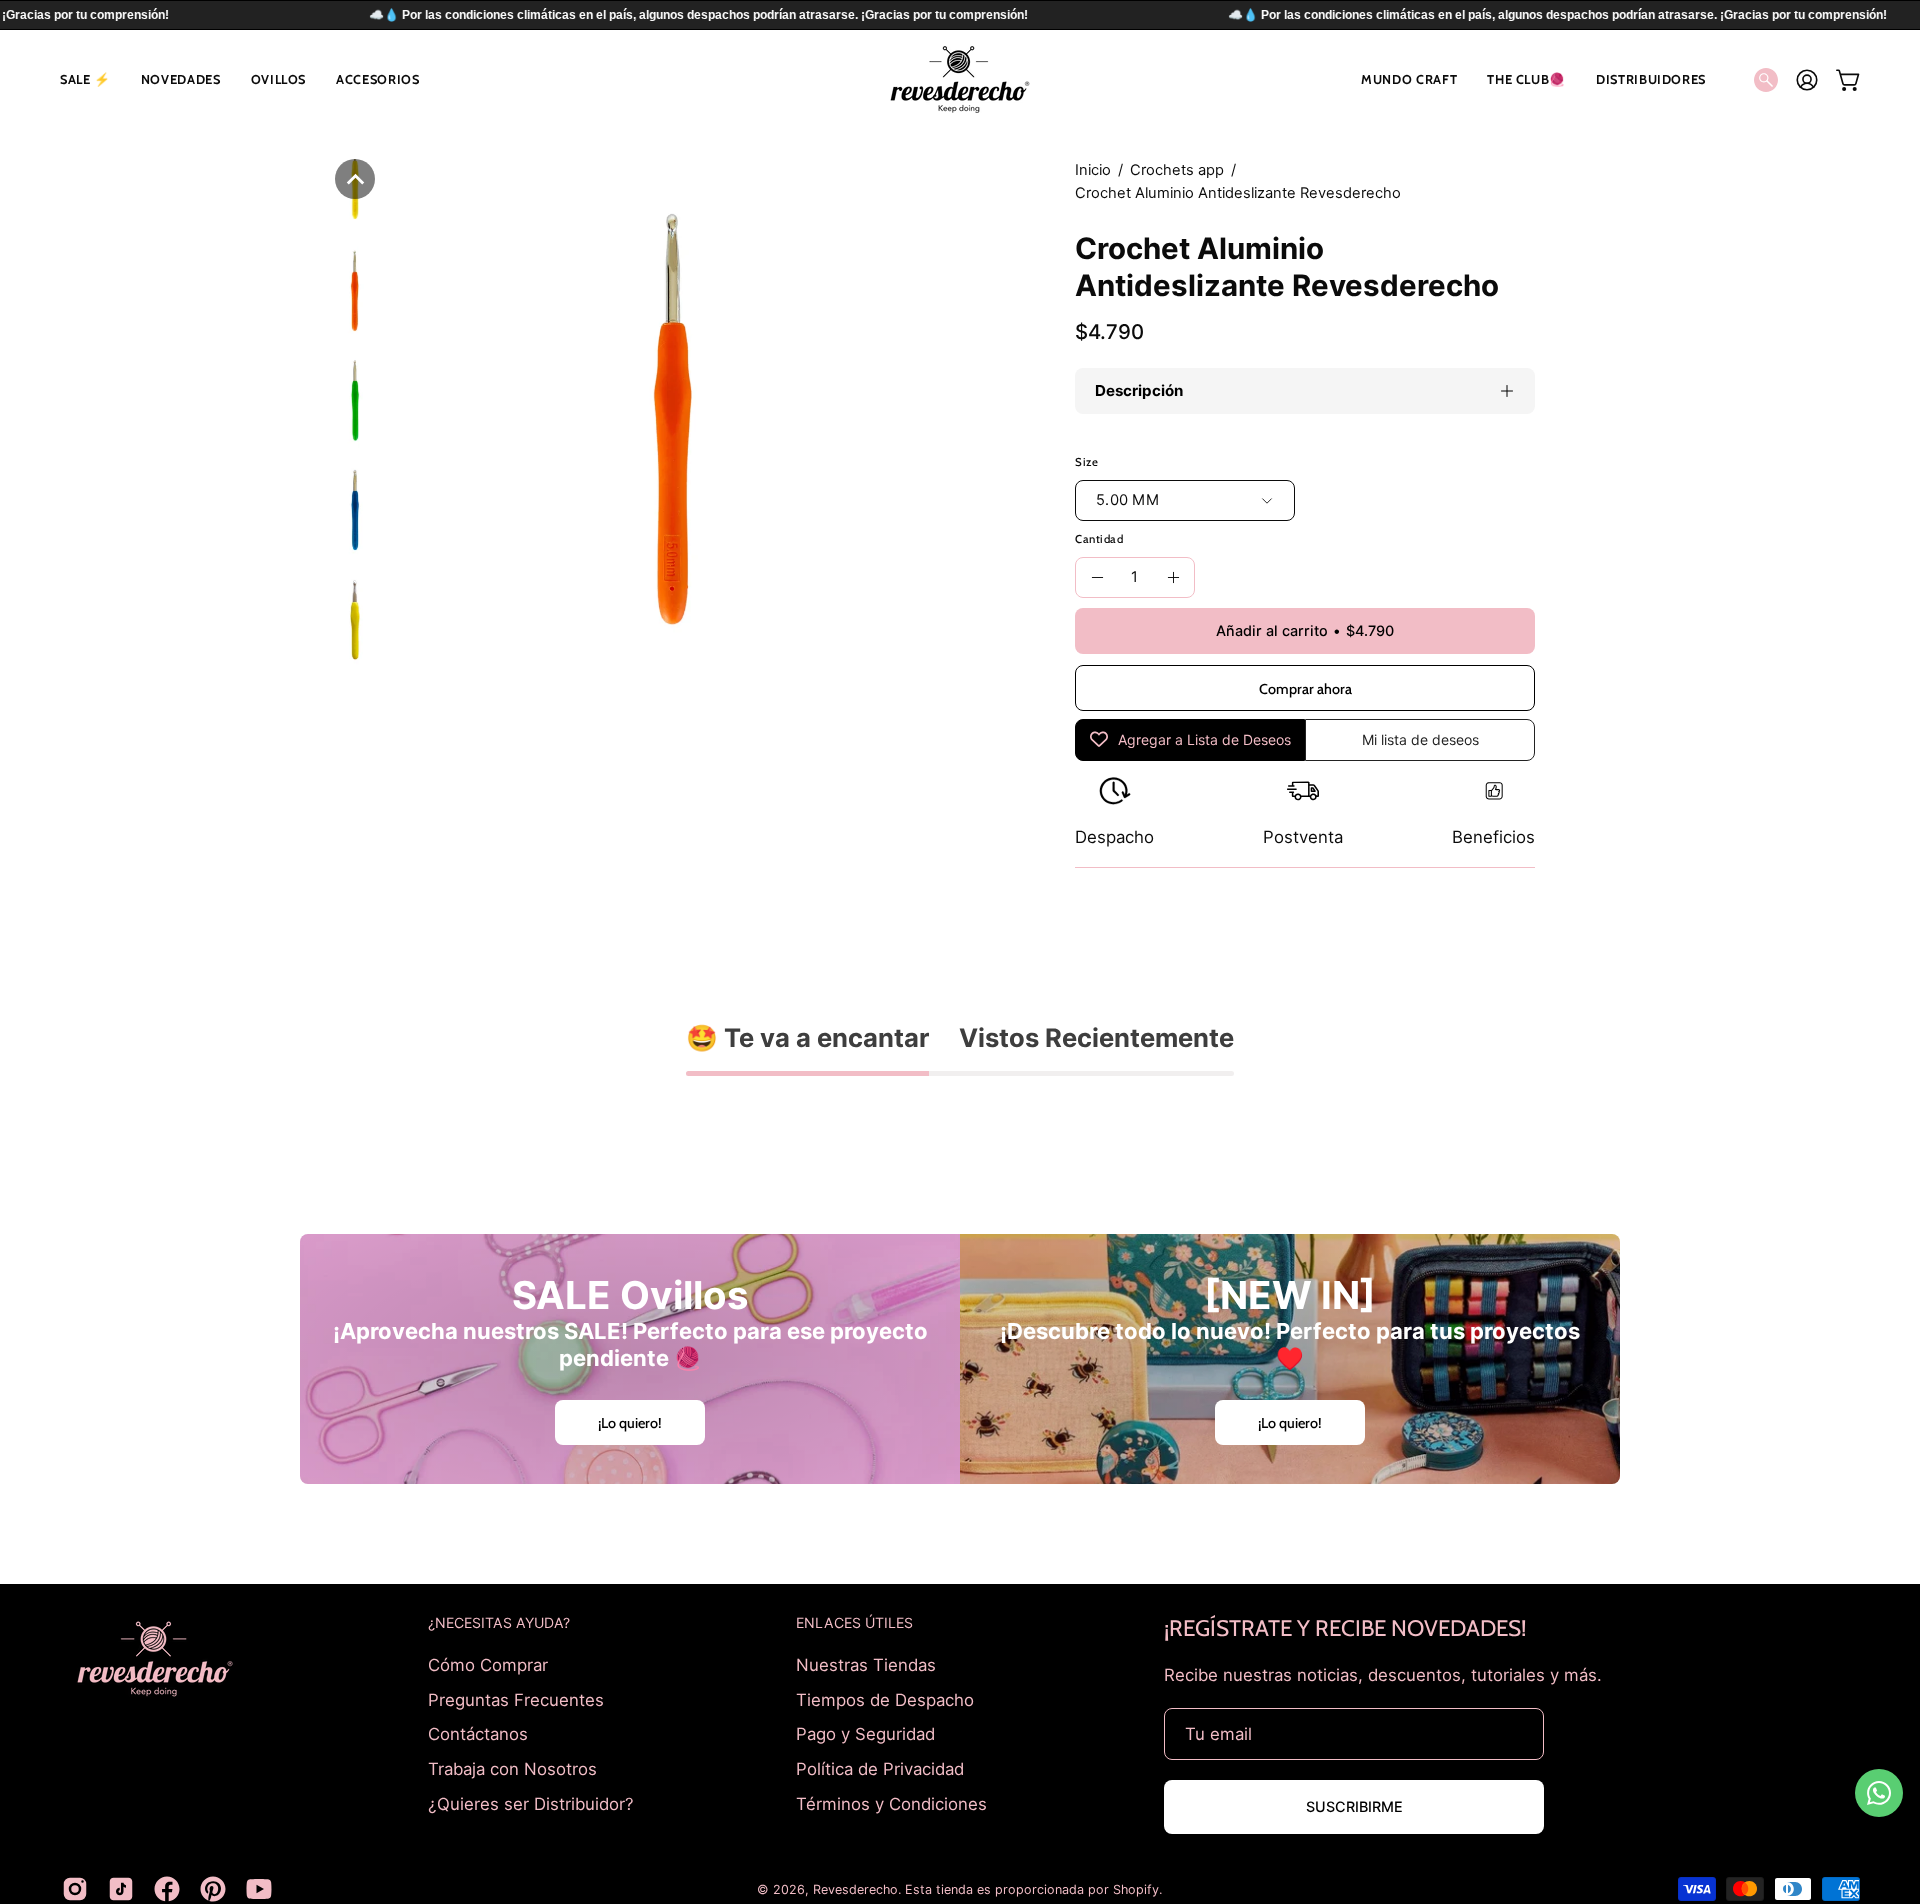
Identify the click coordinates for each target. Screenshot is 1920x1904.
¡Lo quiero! (630, 1422)
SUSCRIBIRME (1354, 1806)
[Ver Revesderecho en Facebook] (167, 1889)
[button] (85, 79)
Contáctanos (478, 1734)
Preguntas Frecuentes (516, 1699)
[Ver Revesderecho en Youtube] (259, 1889)
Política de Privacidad (880, 1768)
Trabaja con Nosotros (512, 1768)
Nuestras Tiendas (866, 1665)
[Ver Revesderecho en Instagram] (75, 1889)
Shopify (1136, 1889)
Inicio (1093, 170)
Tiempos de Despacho (885, 1699)
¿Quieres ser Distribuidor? (531, 1803)
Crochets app (1177, 170)
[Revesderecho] (960, 79)
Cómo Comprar (488, 1665)
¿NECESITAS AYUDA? (499, 1622)
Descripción (1139, 390)
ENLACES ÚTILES (854, 1622)
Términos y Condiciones (891, 1803)
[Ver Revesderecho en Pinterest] (213, 1889)
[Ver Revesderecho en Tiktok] (121, 1889)
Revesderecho (855, 1889)
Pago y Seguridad (865, 1734)
